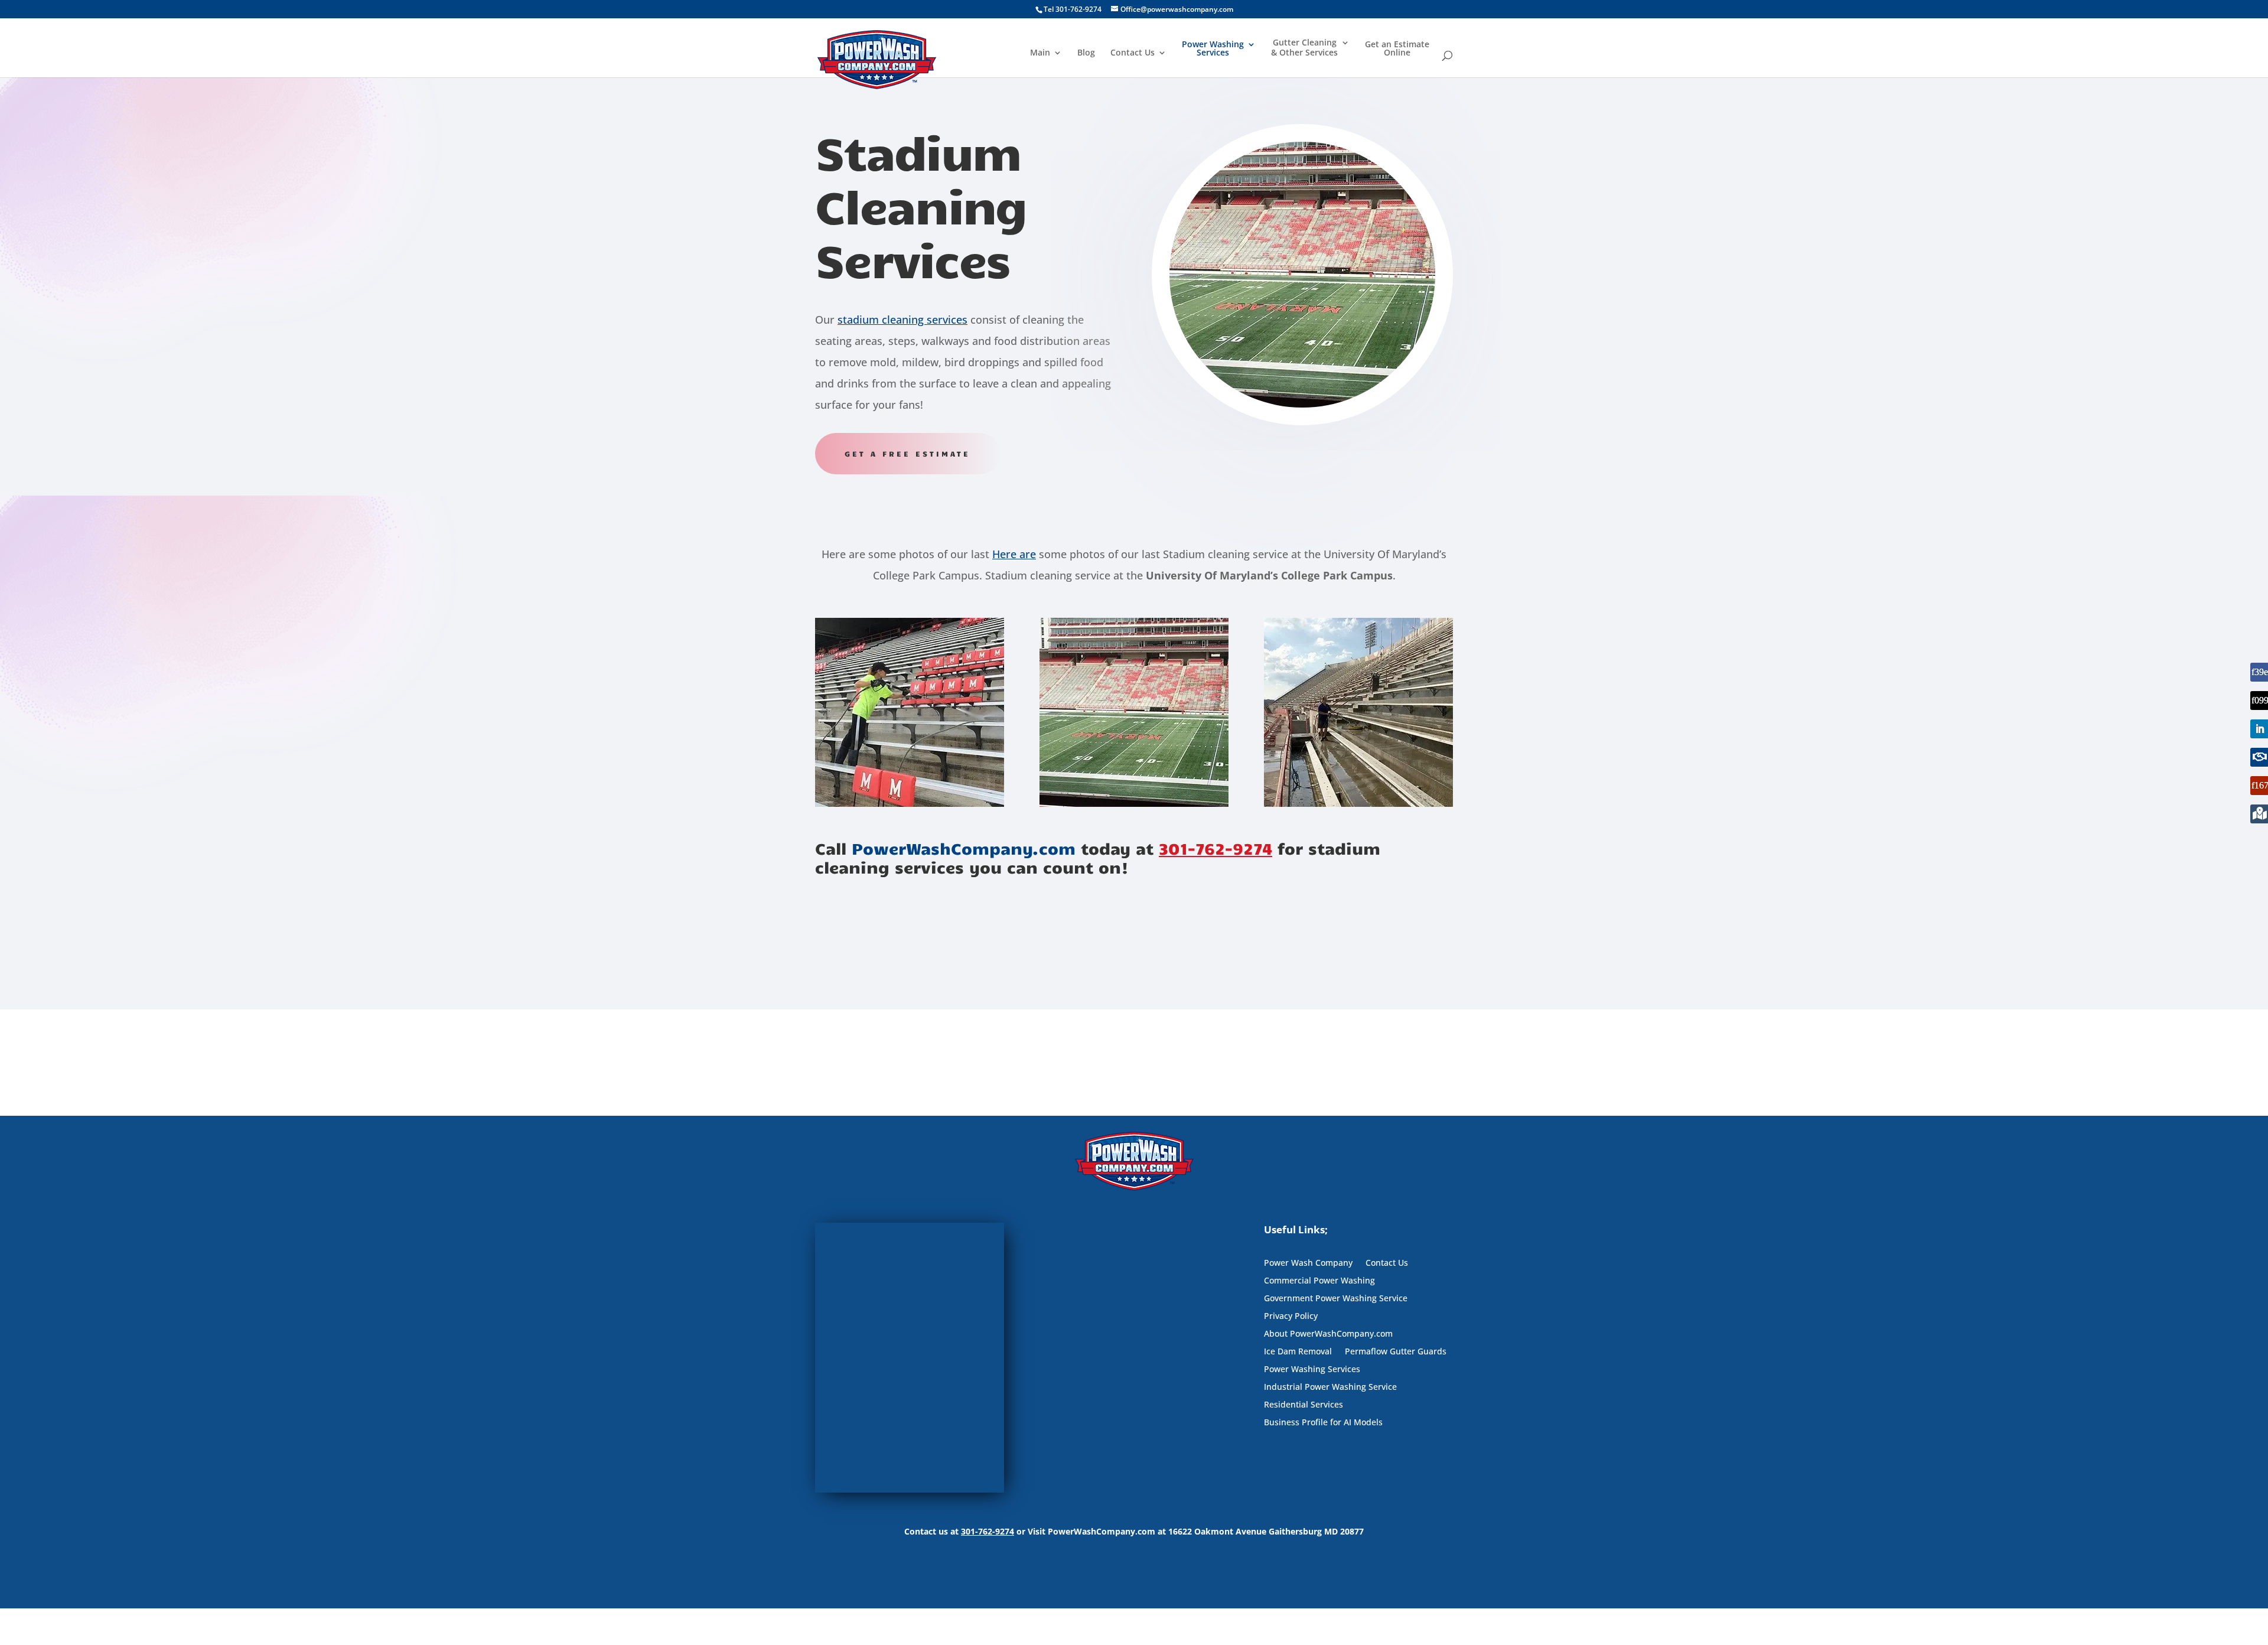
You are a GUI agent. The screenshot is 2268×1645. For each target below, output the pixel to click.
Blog (1086, 53)
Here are (1014, 554)
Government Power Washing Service (1336, 1299)
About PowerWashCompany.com (1328, 1334)
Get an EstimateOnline (1397, 49)
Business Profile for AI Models (1323, 1423)
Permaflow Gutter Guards (1396, 1352)
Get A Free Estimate (907, 454)
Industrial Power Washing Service (1330, 1387)
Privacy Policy (1291, 1317)
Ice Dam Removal (1298, 1352)
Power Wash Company (1308, 1263)
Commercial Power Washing (1319, 1281)
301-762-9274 (1216, 848)
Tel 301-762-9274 (1073, 9)
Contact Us (1133, 53)
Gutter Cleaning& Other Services (1304, 48)
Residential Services (1304, 1405)
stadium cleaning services (902, 320)
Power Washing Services (1213, 49)
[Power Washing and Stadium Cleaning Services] (910, 804)
